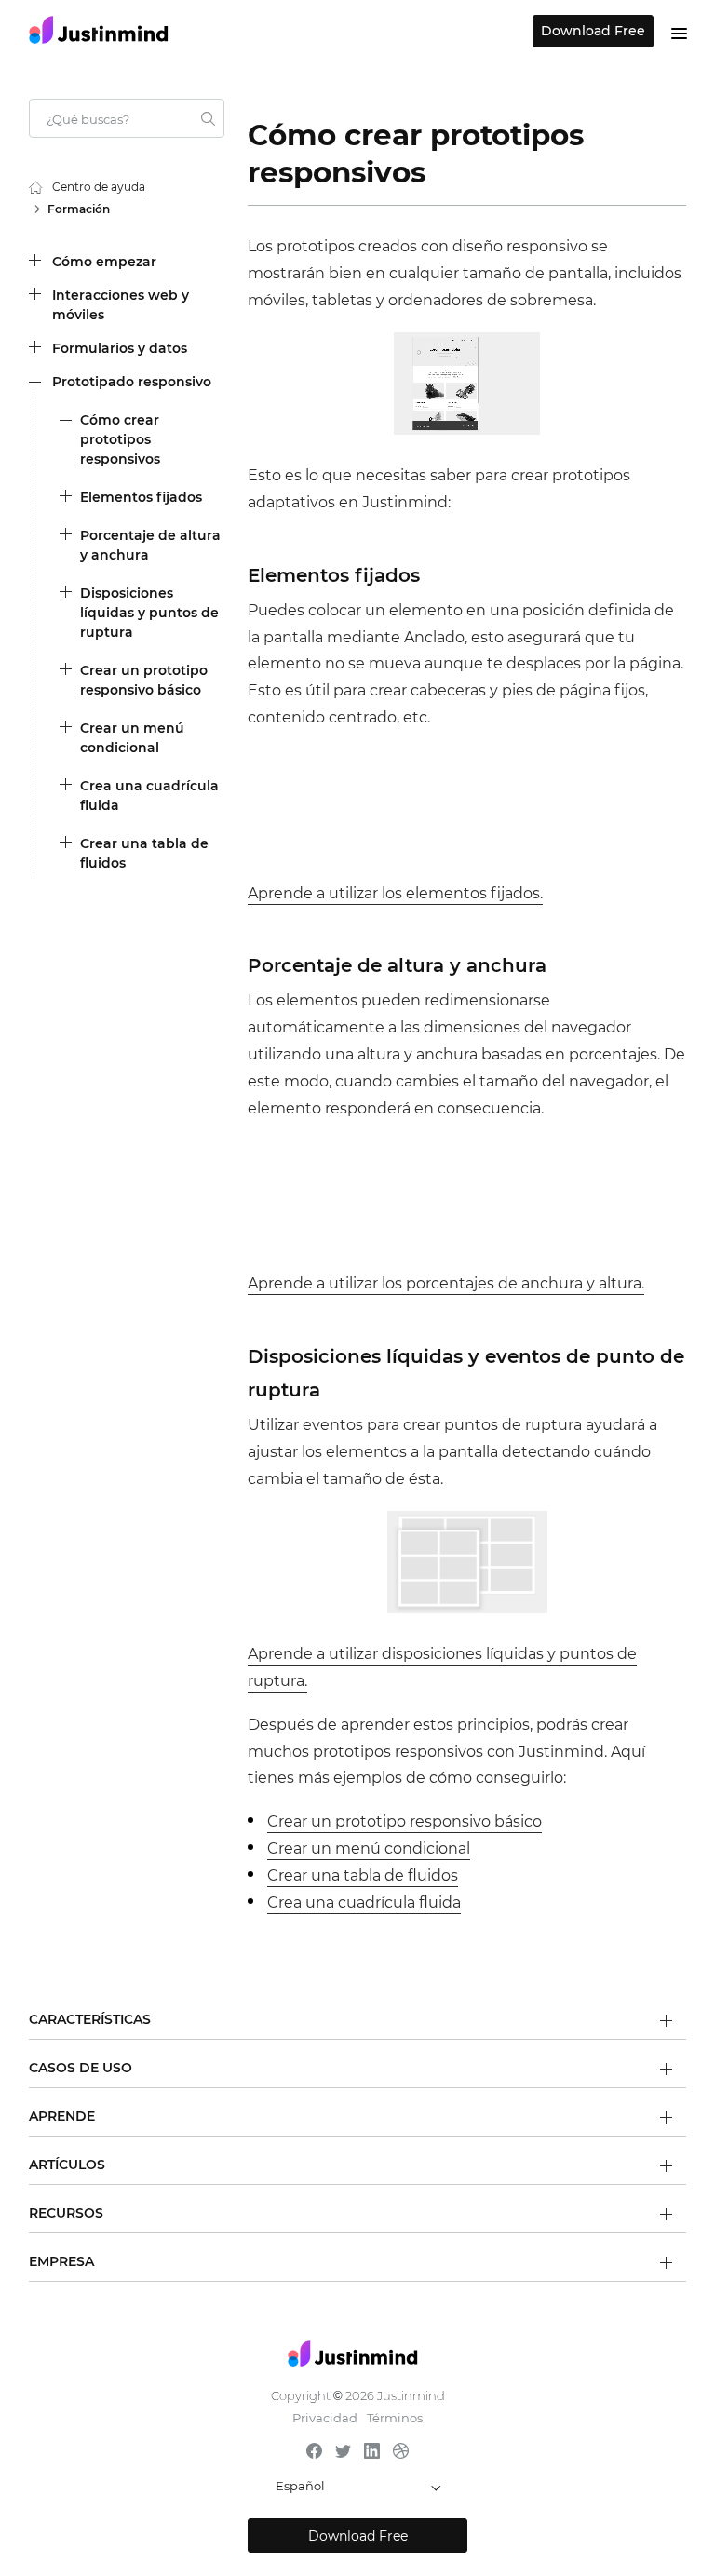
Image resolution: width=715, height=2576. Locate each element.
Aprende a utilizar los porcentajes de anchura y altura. (446, 1283)
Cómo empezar (104, 262)
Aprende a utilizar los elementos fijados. (395, 893)
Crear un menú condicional (132, 738)
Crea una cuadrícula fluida (149, 796)
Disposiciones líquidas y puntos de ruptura (149, 613)
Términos (395, 2418)
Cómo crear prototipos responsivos (120, 439)
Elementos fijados (141, 497)
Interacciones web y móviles (121, 305)
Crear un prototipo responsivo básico (144, 680)
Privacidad (325, 2418)
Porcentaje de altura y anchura (150, 545)
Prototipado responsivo (132, 382)
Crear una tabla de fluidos (144, 853)
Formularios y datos (120, 348)
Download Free (593, 31)
